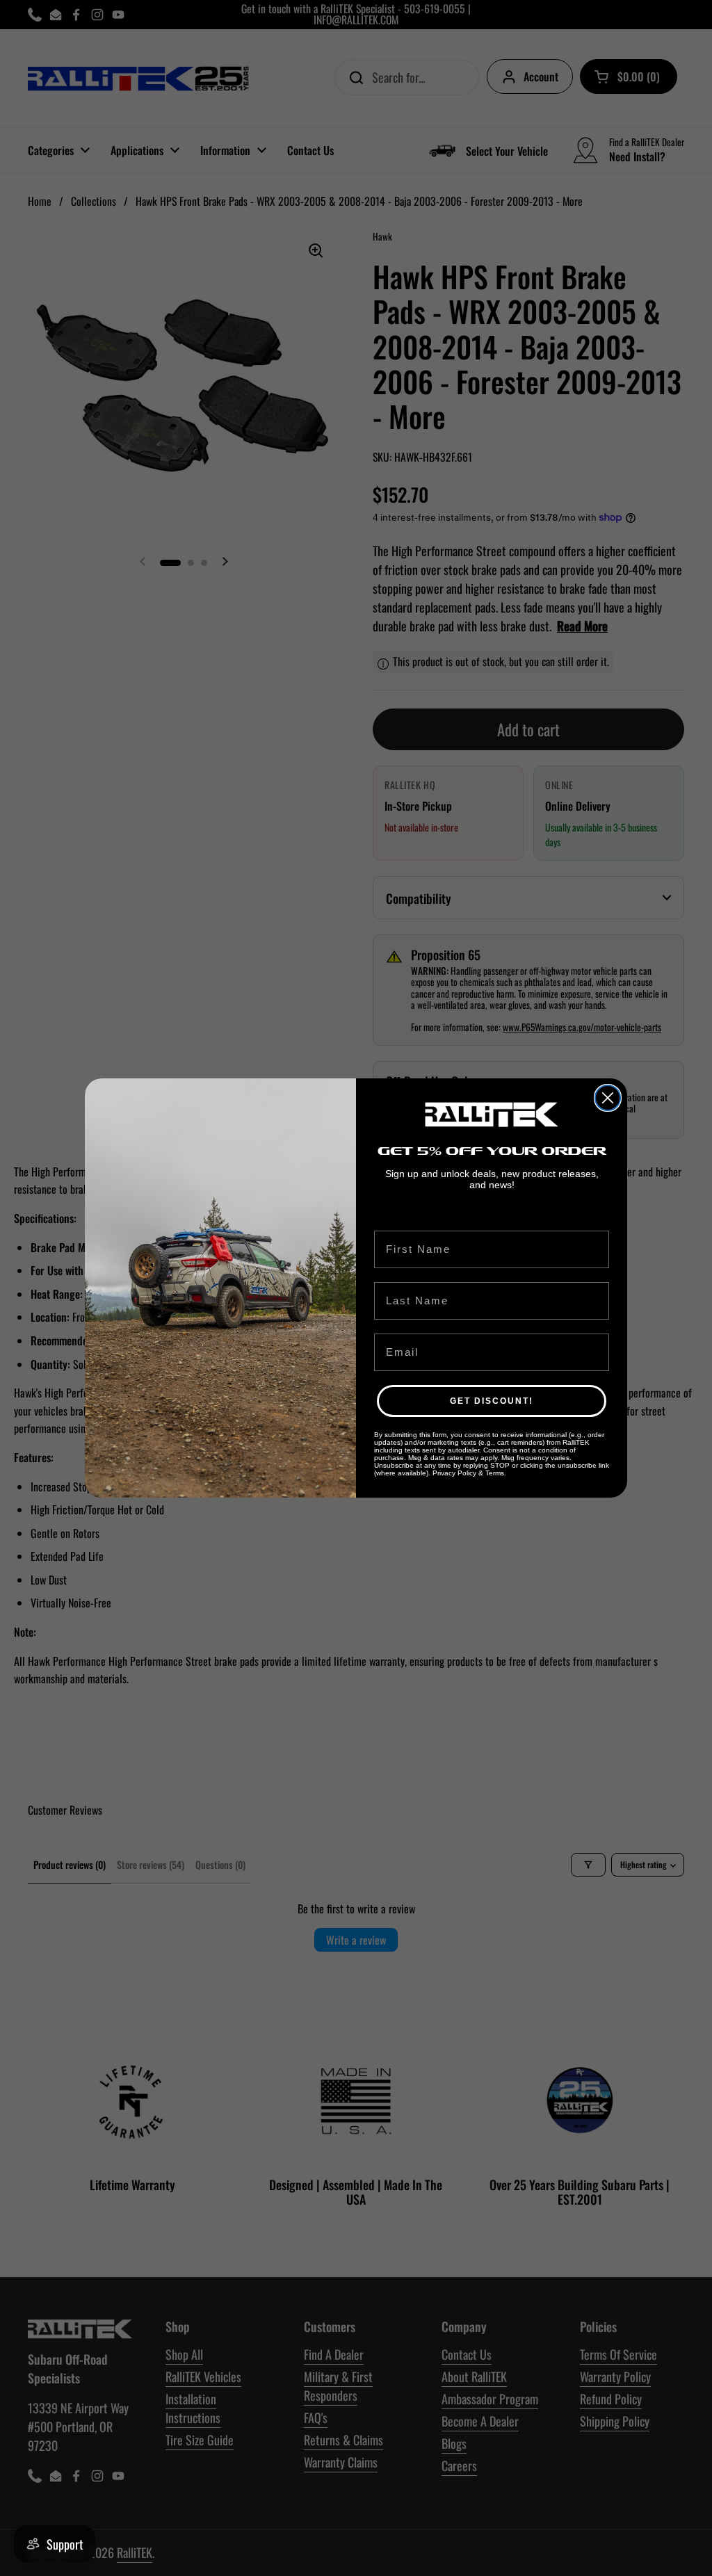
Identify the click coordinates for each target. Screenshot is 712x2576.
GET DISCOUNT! (492, 1401)
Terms (495, 1473)
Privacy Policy (454, 1473)
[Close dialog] (608, 1098)
